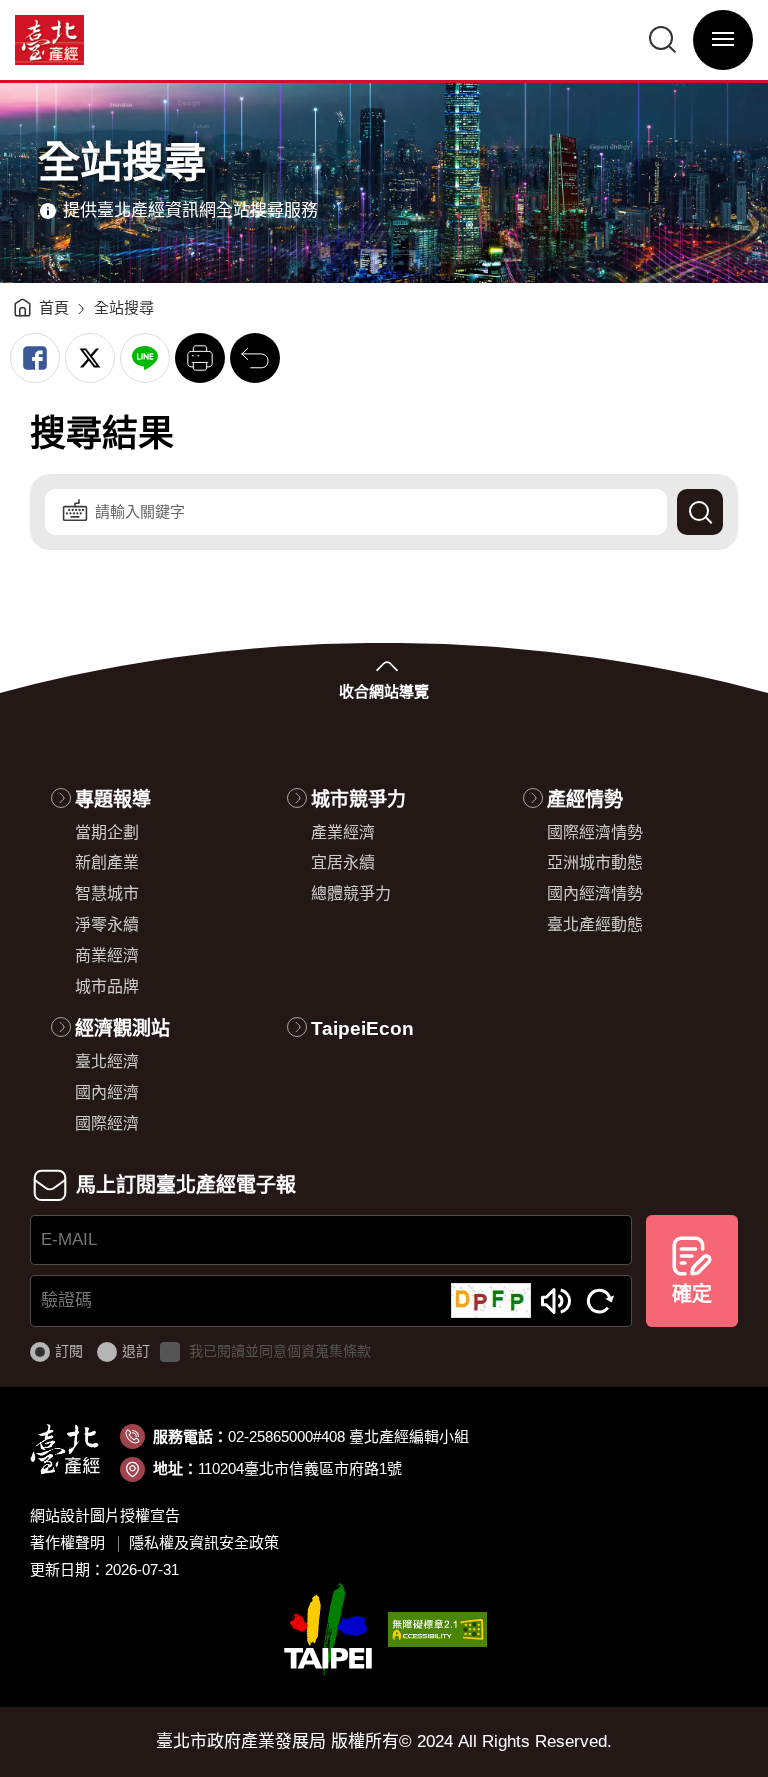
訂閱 (69, 1351)
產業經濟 (343, 832)
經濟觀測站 (122, 1028)
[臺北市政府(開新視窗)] (328, 1628)
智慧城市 (107, 893)
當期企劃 (107, 832)
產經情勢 (585, 799)
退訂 (136, 1351)
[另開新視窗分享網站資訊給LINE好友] (145, 358)
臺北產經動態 (595, 924)
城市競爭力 (358, 799)
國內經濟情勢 (595, 893)
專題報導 (113, 799)
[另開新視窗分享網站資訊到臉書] (35, 358)
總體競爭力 (351, 893)
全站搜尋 (124, 307)
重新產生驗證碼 (601, 1301)
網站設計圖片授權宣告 (105, 1515)
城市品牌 (107, 986)
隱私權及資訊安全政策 (204, 1542)
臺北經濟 (107, 1061)
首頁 (54, 307)
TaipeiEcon (362, 1028)
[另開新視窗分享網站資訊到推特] (90, 358)
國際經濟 (107, 1123)
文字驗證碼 (556, 1301)
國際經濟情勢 (595, 832)
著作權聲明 (67, 1542)
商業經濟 (107, 955)
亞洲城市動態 (595, 862)
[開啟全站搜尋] (663, 40)
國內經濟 (107, 1092)
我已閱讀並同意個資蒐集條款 (280, 1351)
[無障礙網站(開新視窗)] (438, 1628)
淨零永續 (107, 924)
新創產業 (107, 862)
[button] (200, 358)
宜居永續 (343, 862)
